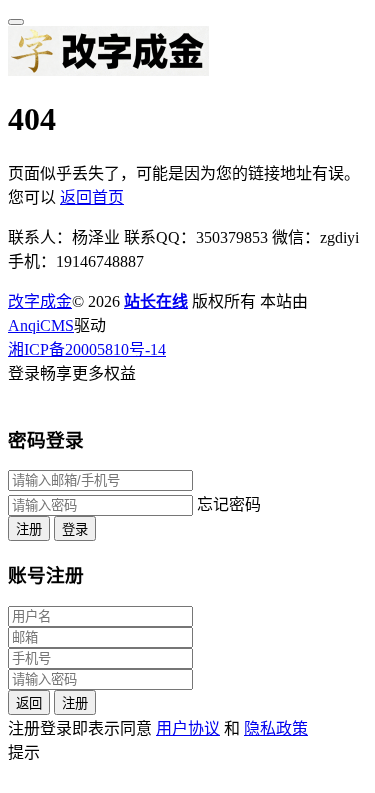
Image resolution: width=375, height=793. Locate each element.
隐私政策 (276, 728)
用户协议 (188, 728)
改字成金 (40, 301)
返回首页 (92, 197)
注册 (29, 529)
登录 (75, 529)
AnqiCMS (41, 325)
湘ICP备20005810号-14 (87, 349)
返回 (29, 703)
